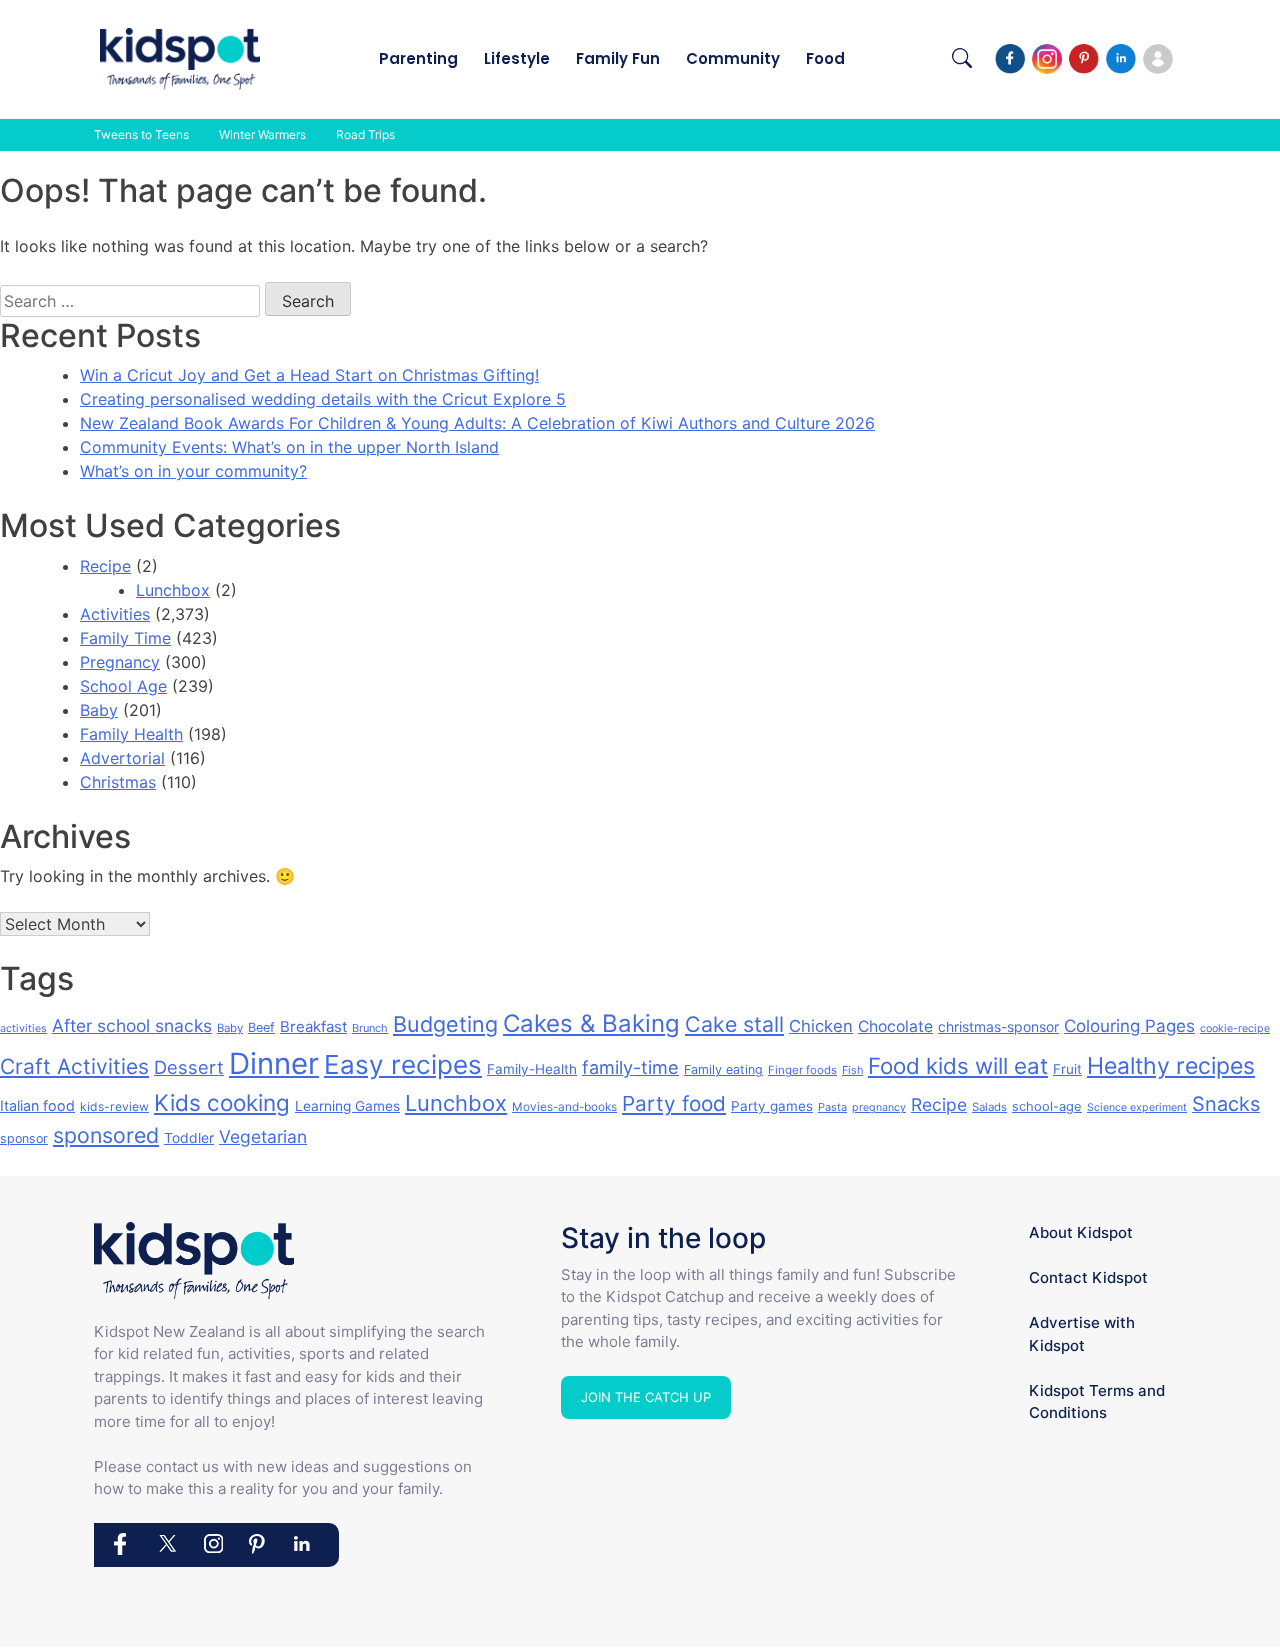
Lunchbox (173, 590)
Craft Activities (74, 1066)
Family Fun (618, 58)
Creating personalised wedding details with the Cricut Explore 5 (323, 399)
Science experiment (1137, 1107)
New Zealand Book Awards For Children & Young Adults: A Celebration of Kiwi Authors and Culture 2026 (477, 423)
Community (733, 58)
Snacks (1226, 1104)
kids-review (114, 1106)
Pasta (832, 1107)
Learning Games (347, 1106)
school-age (1047, 1106)
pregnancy (879, 1107)
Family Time (125, 638)
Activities (115, 614)
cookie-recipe (1235, 1028)
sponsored (106, 1135)
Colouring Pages (1129, 1026)
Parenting (418, 58)
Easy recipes (403, 1064)
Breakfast (313, 1026)
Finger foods (802, 1070)
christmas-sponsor (998, 1026)
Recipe (105, 566)
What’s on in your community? (193, 471)
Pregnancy (120, 662)
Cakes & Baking (591, 1023)
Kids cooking (222, 1102)
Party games (772, 1106)
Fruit (1067, 1069)
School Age (123, 686)
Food (825, 58)
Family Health (131, 734)
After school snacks (132, 1025)
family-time (630, 1067)
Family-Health (532, 1069)
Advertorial (122, 758)
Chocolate (895, 1026)
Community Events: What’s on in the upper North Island (289, 447)
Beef (261, 1027)
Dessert (189, 1067)
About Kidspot (1081, 1232)
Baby (99, 710)
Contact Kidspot (1088, 1277)
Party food (674, 1103)
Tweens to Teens (141, 134)
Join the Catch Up (646, 1397)
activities (23, 1028)
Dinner (274, 1063)
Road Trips (365, 134)
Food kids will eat (958, 1065)
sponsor (24, 1138)
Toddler (189, 1137)
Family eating (723, 1069)
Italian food (37, 1105)
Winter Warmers (262, 134)
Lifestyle (517, 58)
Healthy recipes (1171, 1066)
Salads (989, 1107)
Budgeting (445, 1024)
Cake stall (734, 1024)
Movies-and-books (564, 1106)
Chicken (821, 1026)
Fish (852, 1070)
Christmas (118, 782)
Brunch (370, 1028)
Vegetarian (263, 1136)
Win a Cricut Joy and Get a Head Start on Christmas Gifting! (309, 375)
